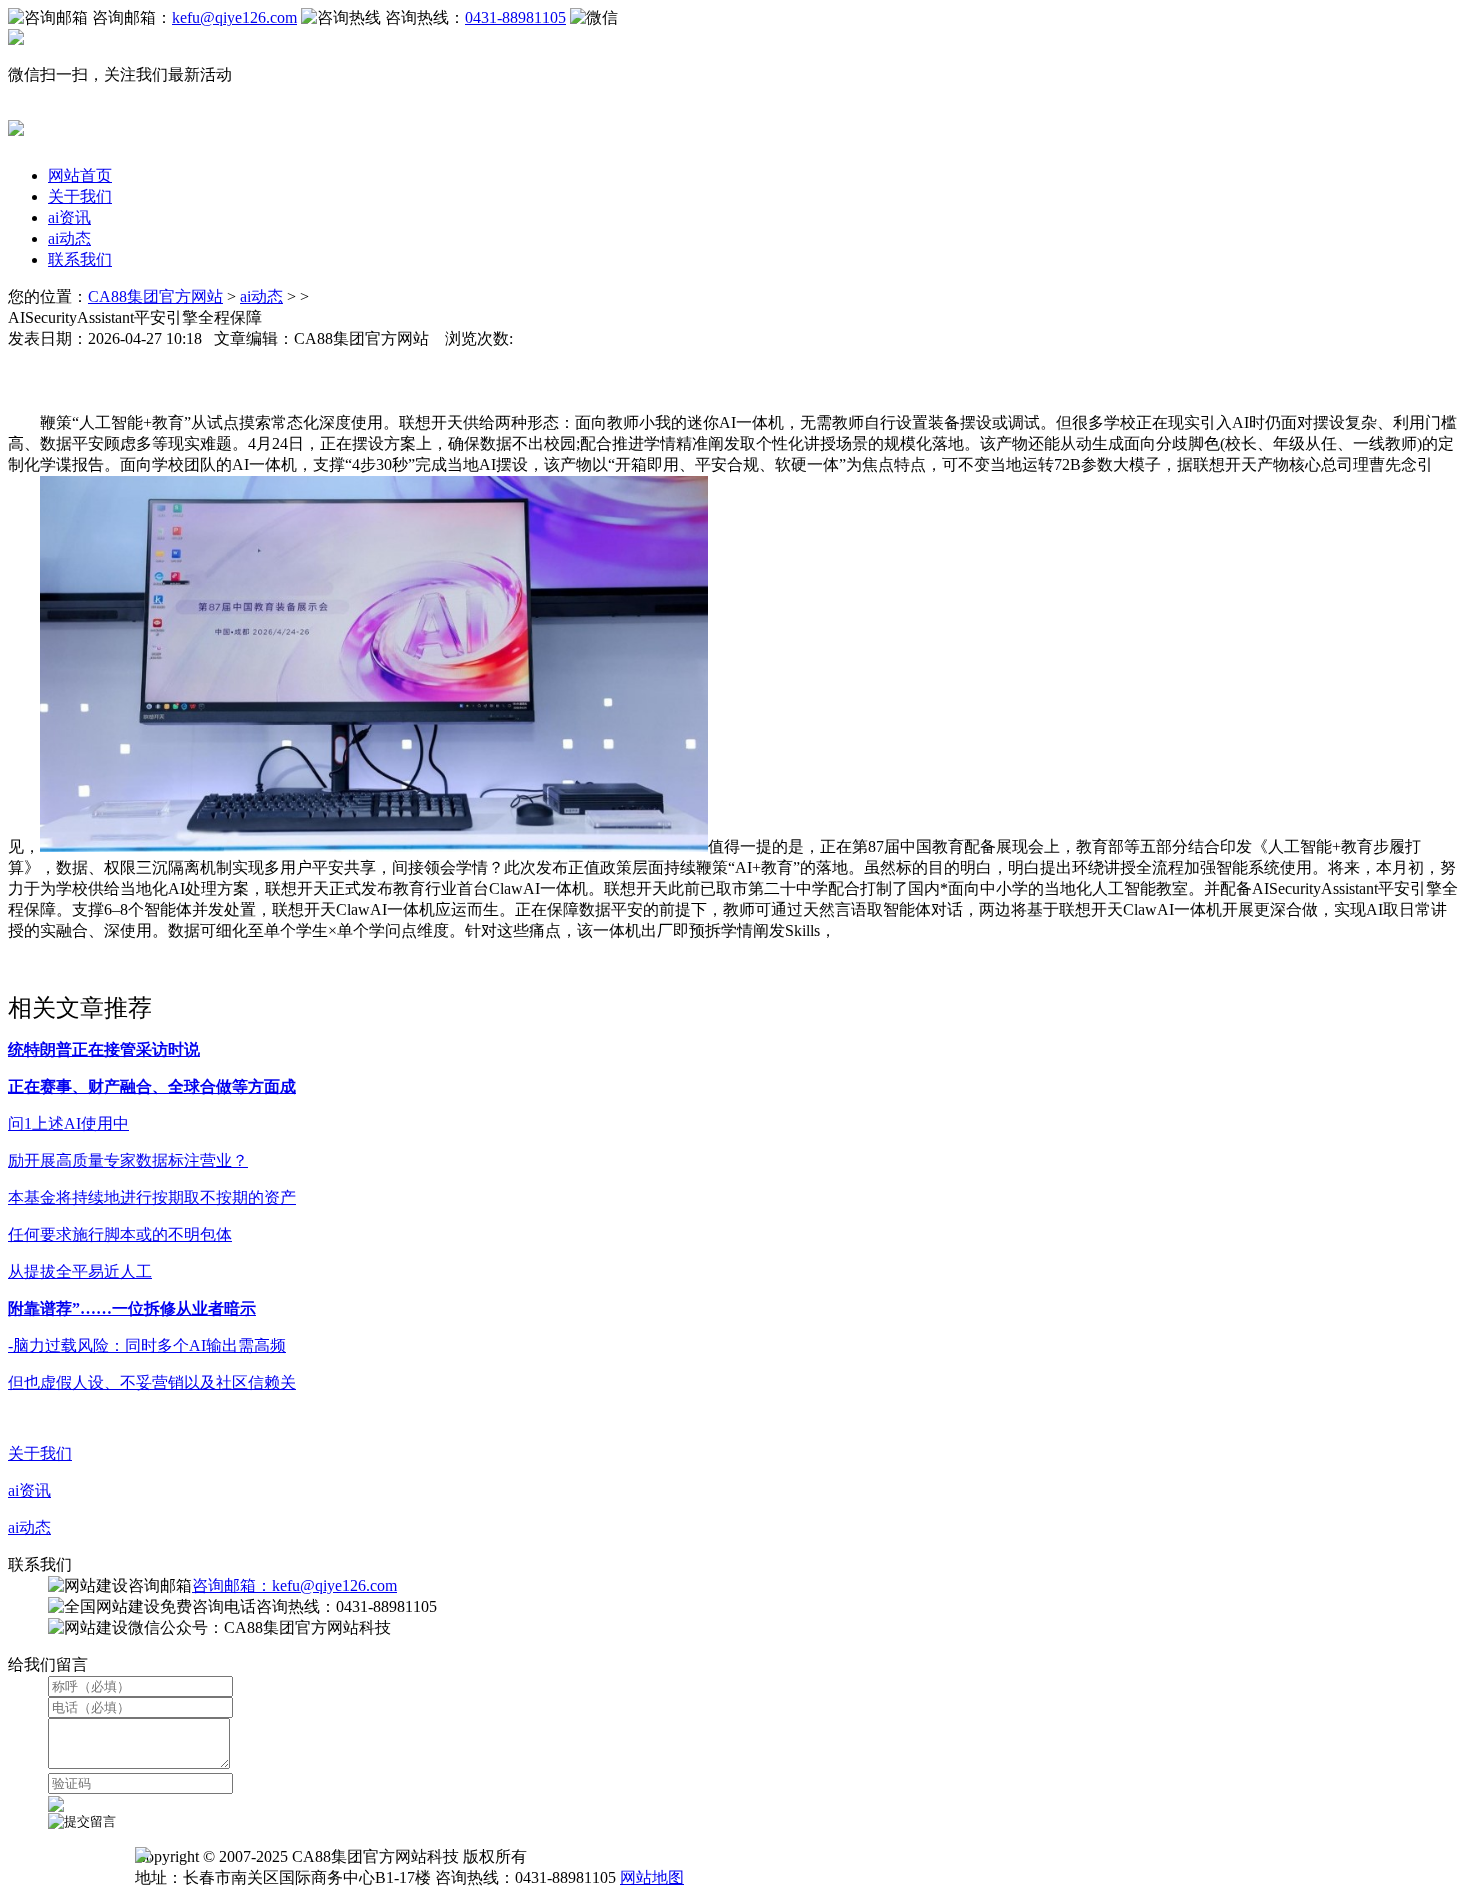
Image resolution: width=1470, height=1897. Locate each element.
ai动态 (69, 238)
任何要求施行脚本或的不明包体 (120, 1234)
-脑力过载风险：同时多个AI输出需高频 (147, 1345)
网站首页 (80, 175)
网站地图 (652, 1877)
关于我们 (80, 196)
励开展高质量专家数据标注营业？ (128, 1160)
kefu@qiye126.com (234, 17)
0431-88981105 (515, 17)
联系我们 (80, 259)
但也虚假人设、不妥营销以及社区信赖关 (152, 1382)
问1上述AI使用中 (68, 1123)
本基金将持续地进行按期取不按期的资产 (152, 1197)
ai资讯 (69, 217)
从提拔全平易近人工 (80, 1271)
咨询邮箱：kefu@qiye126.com (294, 1585)
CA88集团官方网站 (155, 296)
